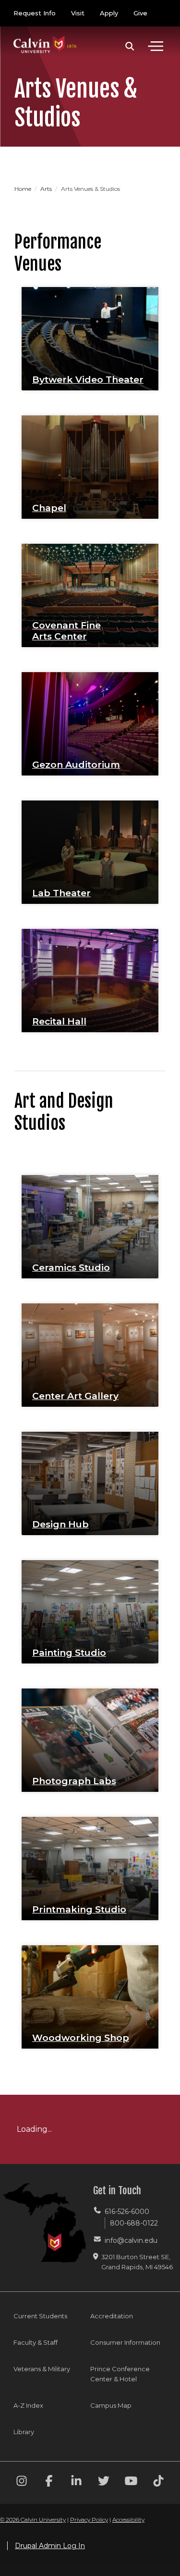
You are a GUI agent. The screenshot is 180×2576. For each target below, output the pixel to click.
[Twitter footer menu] (104, 2482)
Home (24, 189)
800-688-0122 (134, 2223)
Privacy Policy (89, 2520)
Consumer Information (125, 2342)
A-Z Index (28, 2405)
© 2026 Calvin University (33, 2520)
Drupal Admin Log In (50, 2546)
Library (24, 2432)
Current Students (40, 2316)
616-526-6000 (127, 2212)
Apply (109, 13)
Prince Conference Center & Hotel (120, 2374)
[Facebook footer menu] (49, 2482)
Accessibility (128, 2520)
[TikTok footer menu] (158, 2482)
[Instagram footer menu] (22, 2482)
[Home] (45, 35)
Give (140, 13)
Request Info (35, 13)
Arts (47, 189)
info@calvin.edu (131, 2240)
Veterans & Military (42, 2369)
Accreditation (112, 2316)
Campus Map (111, 2405)
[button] (130, 46)
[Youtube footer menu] (131, 2482)
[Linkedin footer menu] (76, 2482)
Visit (78, 13)
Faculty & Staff (36, 2342)
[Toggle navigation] (156, 46)
